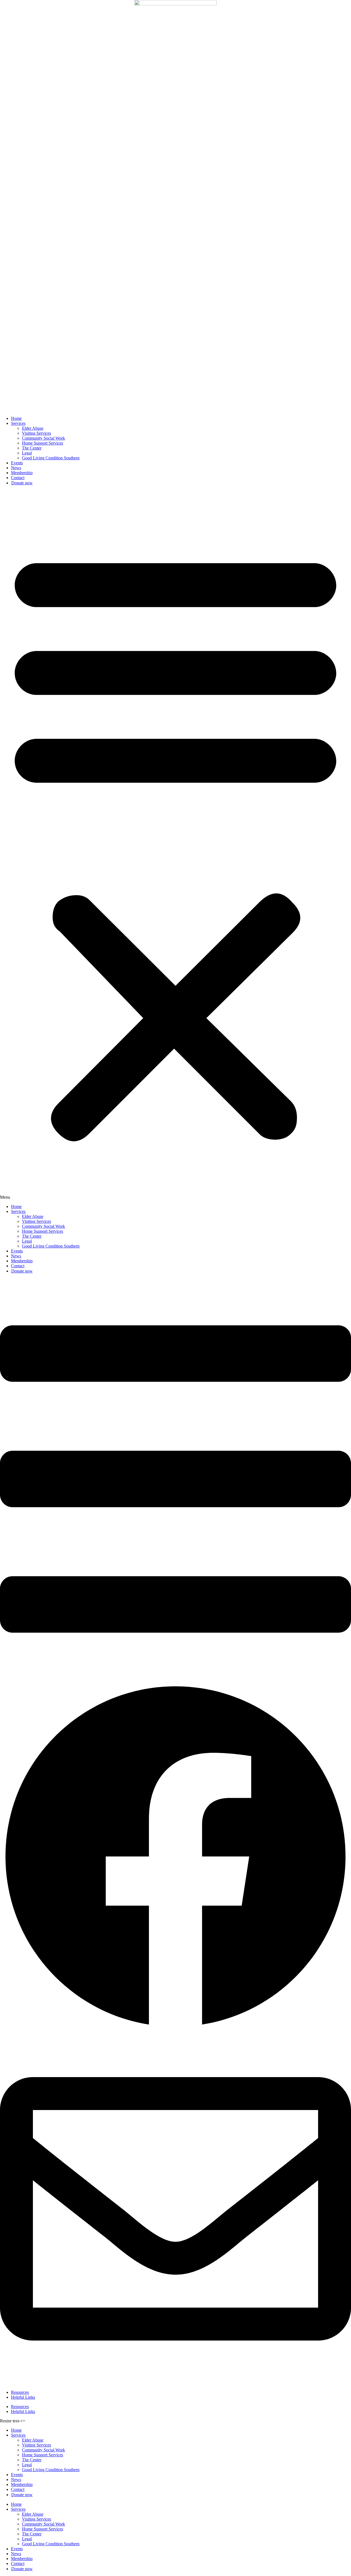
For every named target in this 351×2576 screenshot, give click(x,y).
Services (18, 423)
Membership (22, 473)
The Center (32, 448)
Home (16, 418)
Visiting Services (36, 433)
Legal (27, 453)
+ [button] (22, 2421)
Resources (20, 2392)
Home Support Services (43, 443)
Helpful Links (23, 2397)
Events (17, 463)
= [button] (24, 2421)
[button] (175, 845)
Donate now (22, 483)
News (16, 468)
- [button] (20, 2421)
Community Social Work (43, 438)
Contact (18, 478)
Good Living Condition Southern (51, 458)
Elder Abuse (33, 428)
